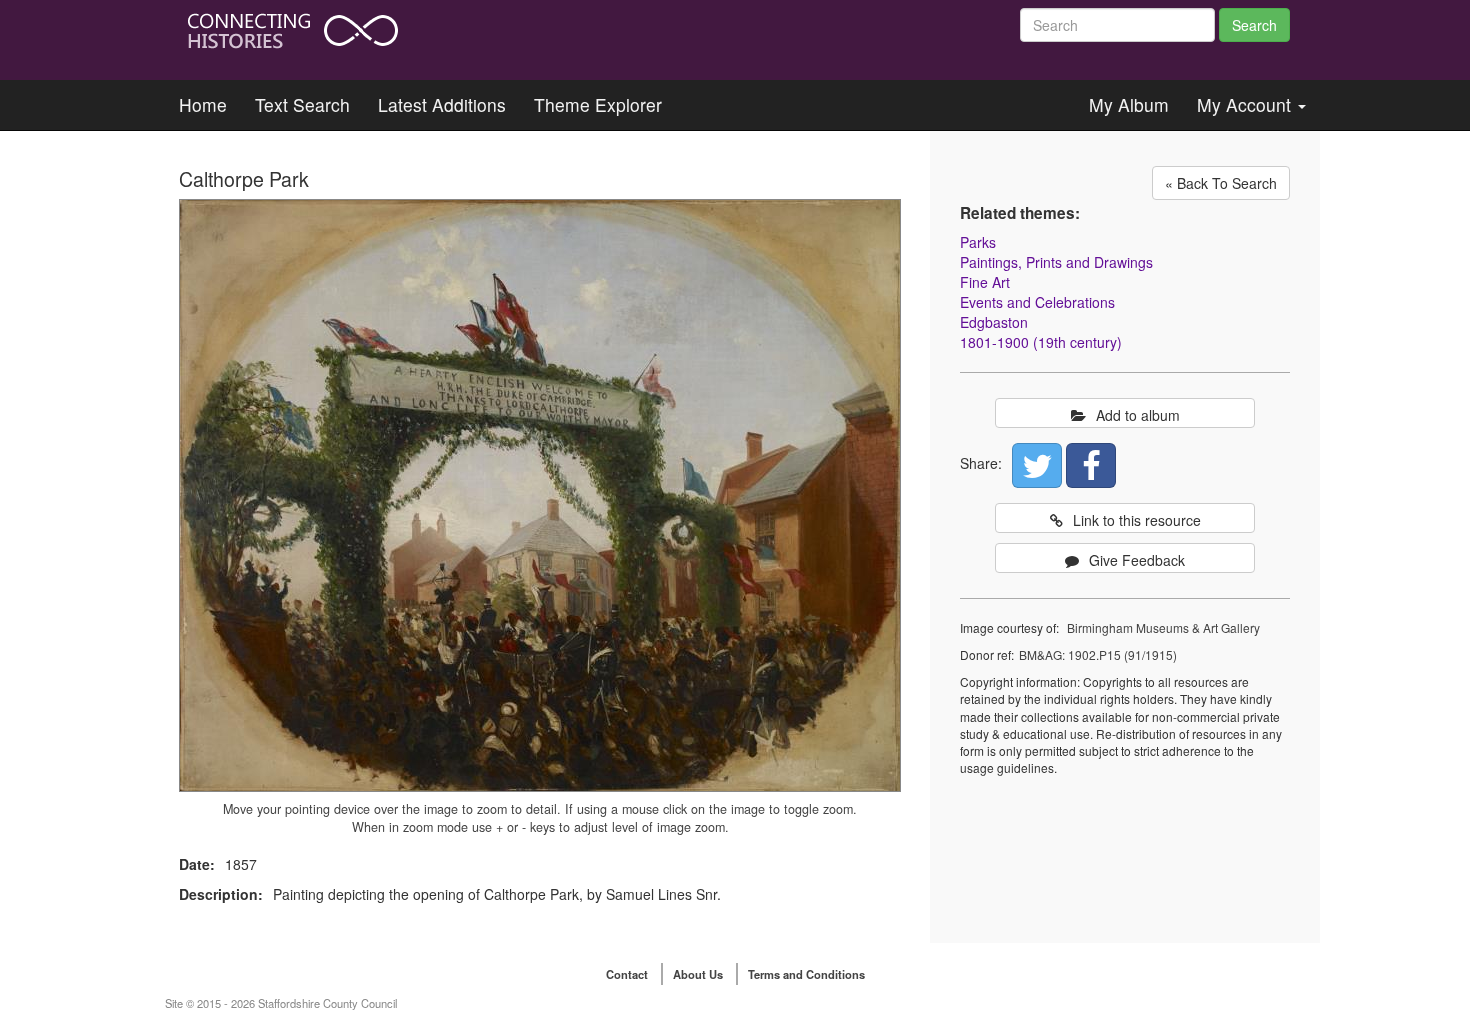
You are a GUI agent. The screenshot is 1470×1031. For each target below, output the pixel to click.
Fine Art (985, 282)
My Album (1129, 104)
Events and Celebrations (1037, 302)
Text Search (302, 104)
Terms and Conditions (806, 974)
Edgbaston (994, 322)
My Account (1246, 104)
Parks (978, 242)
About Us (698, 974)
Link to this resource (1137, 520)
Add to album (1138, 415)
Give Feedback (1137, 560)
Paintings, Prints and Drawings (1056, 262)
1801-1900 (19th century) (1041, 342)
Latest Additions (442, 104)
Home (203, 104)
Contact (627, 974)
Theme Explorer (598, 104)
